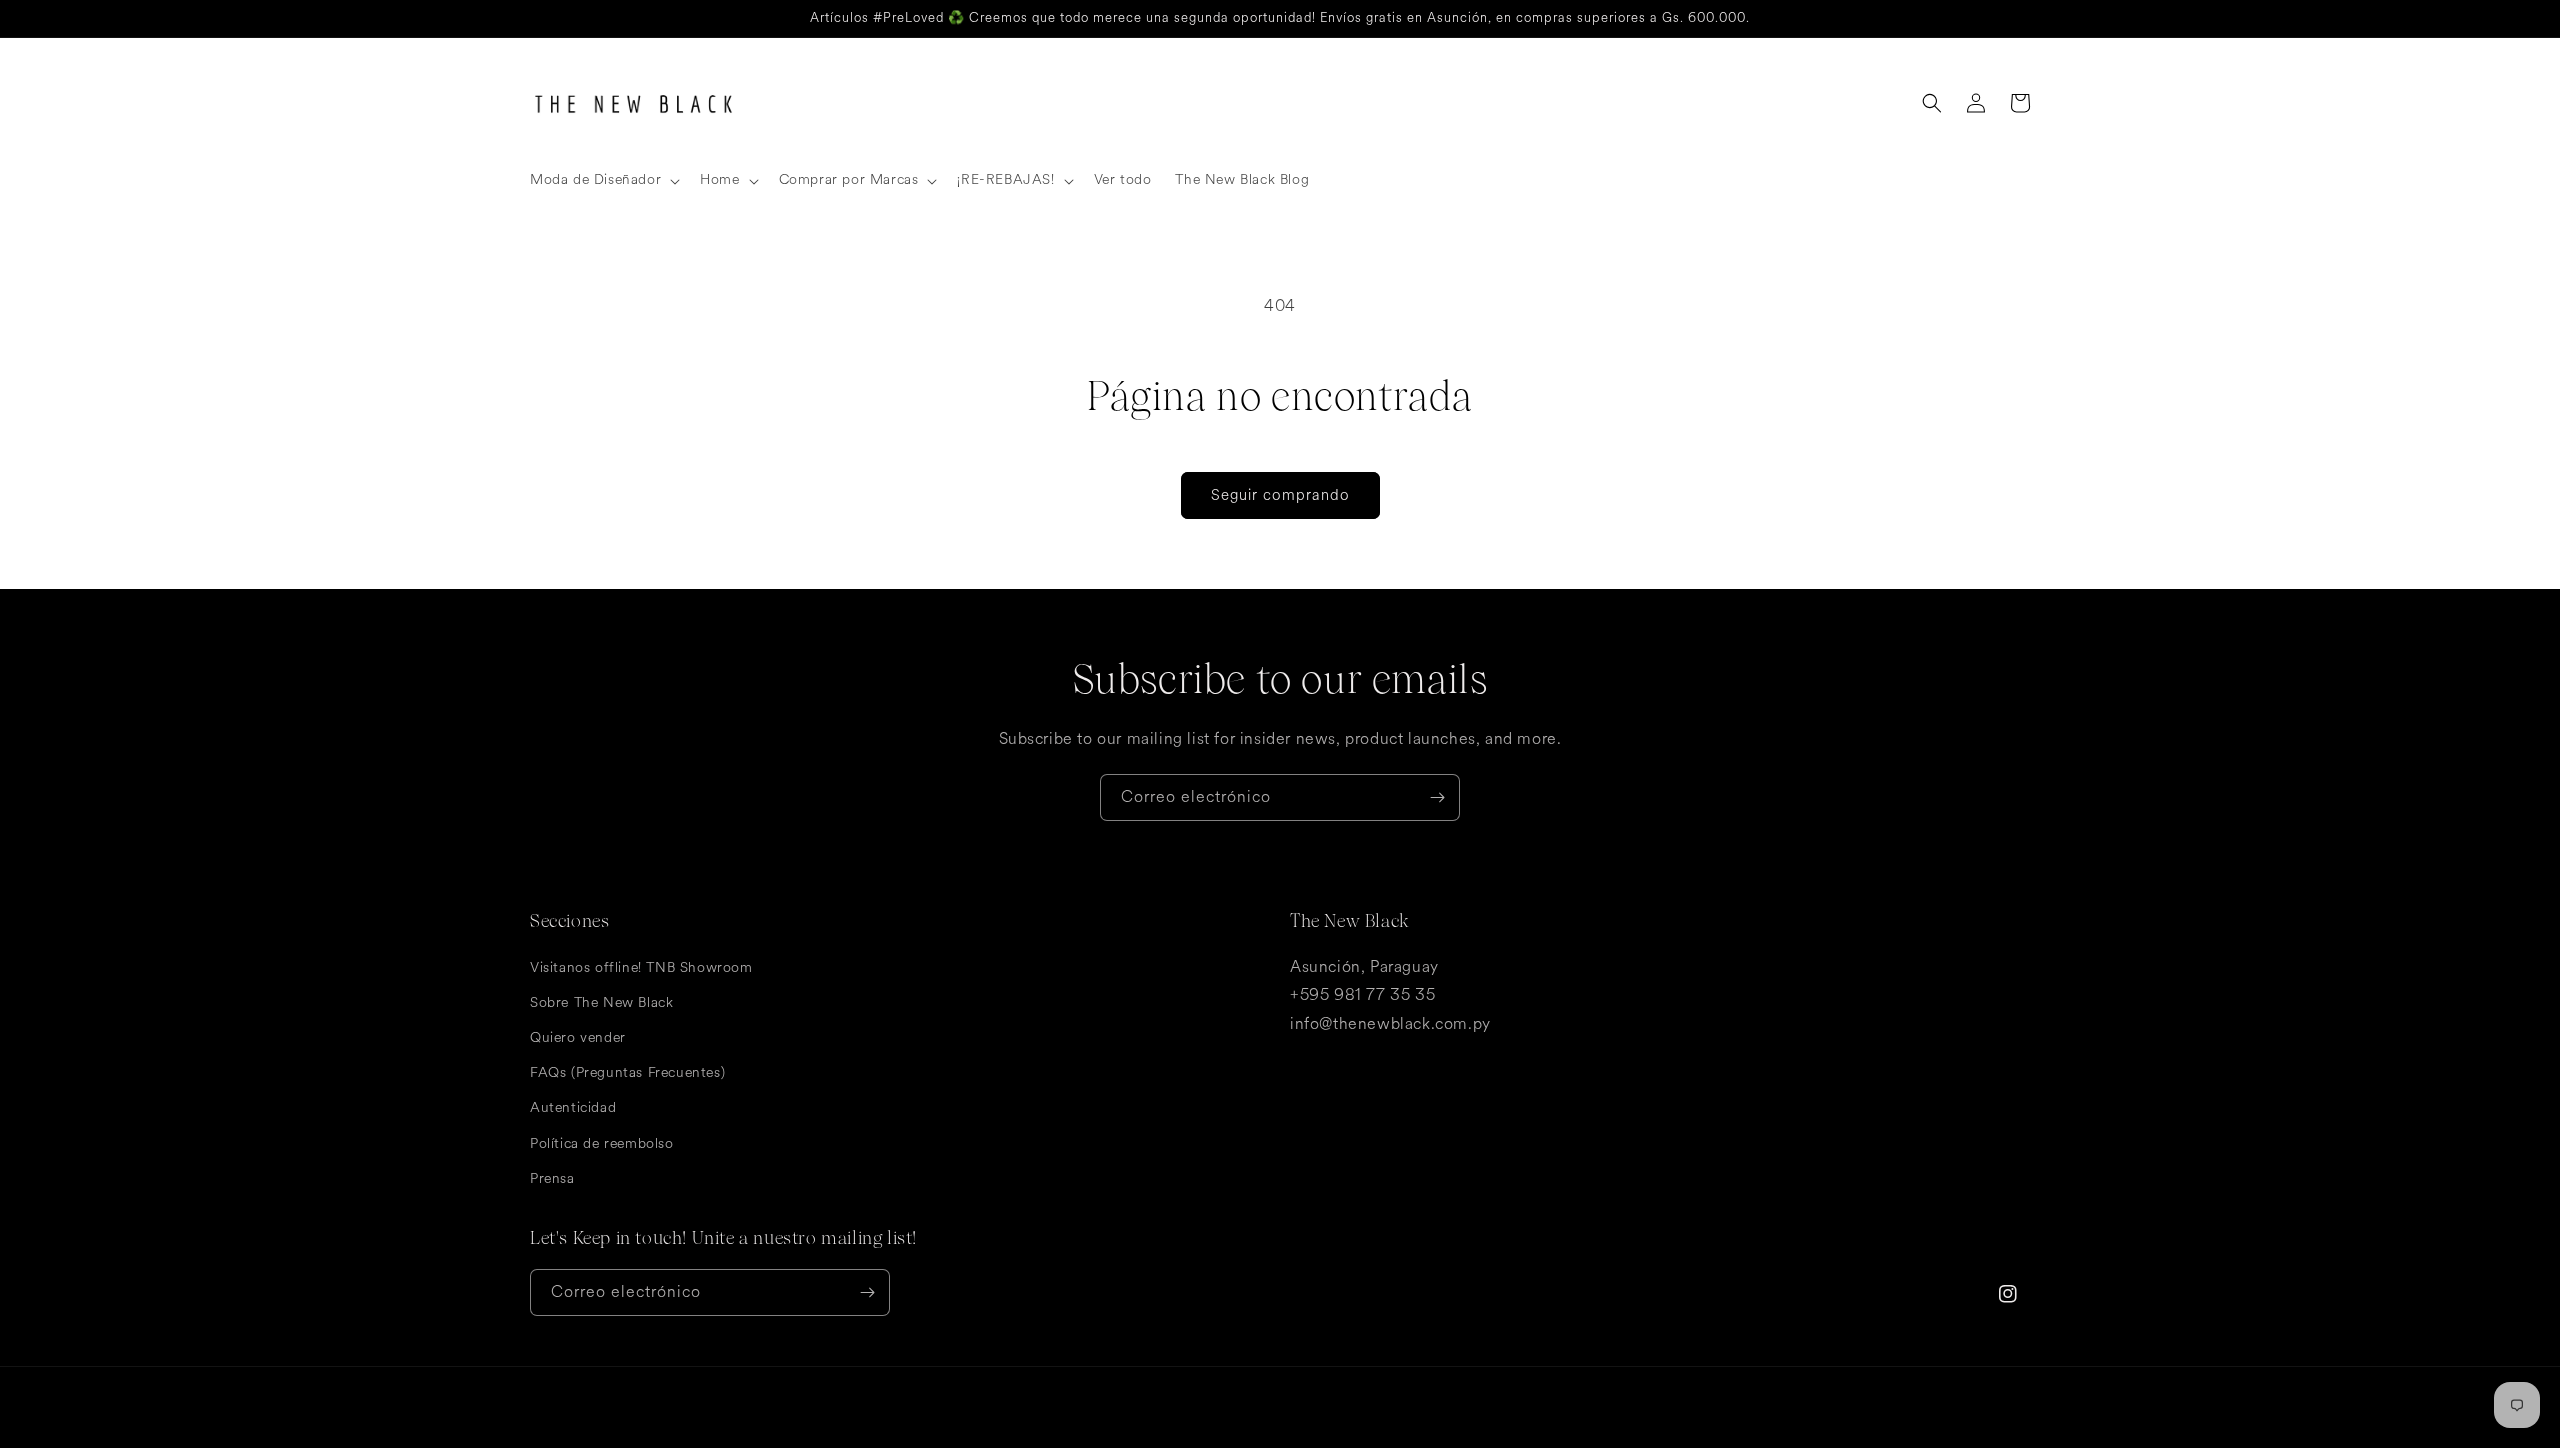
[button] (603, 180)
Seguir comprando (1280, 495)
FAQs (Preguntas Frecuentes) (627, 1072)
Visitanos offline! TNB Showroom (641, 967)
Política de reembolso (602, 1143)
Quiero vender (578, 1037)
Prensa (552, 1178)
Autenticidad (573, 1107)
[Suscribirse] (1437, 797)
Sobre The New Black (601, 1002)
